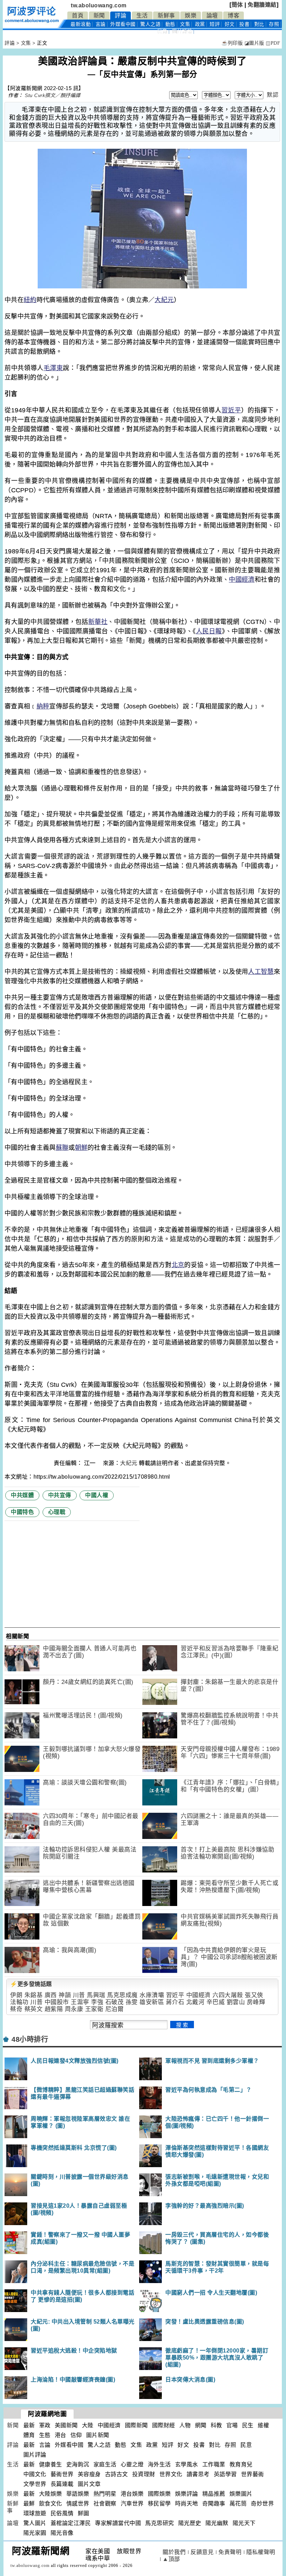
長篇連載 (62, 2484)
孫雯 (132, 2002)
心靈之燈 (132, 2464)
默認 (273, 95)
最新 (81, 24)
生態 (45, 2435)
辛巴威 (216, 2002)
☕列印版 (232, 43)
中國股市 (57, 2002)
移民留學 (159, 2504)
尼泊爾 (115, 2009)
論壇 (212, 16)
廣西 (51, 1995)
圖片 (182, 31)
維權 (264, 2425)
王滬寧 (80, 2002)
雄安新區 (152, 2002)
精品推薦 (214, 2494)
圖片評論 (35, 2455)
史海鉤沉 (78, 2464)
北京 (178, 1265)
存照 (274, 24)
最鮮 (29, 2504)
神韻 (65, 1995)
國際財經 (164, 2425)
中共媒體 (22, 1495)
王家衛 (94, 2009)
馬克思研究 (160, 2523)
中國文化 (35, 2474)
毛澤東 (53, 368)
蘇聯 (62, 1148)
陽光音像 (62, 2533)
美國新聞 (66, 2425)
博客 (234, 16)
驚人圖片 (35, 2523)
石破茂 (115, 2002)
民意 (162, 31)
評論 (121, 16)
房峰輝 (256, 2002)
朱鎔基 (34, 1995)
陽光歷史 (190, 2523)
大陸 (88, 2425)
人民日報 (209, 631)
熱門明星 (105, 2494)
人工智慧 (261, 972)
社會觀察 (105, 2504)
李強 (97, 2002)
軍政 (45, 2425)
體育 (29, 2435)
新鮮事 (166, 16)
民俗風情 (62, 2513)
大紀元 (164, 300)
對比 (259, 24)
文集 (185, 24)
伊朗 (16, 1995)
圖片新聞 (98, 2435)
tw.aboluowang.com (99, 5)
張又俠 (254, 1995)
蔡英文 (34, 2009)
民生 (248, 2425)
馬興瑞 (96, 1995)
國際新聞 (136, 2425)
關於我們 (174, 2552)
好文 (230, 24)
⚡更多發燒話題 (31, 1984)
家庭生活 (105, 2464)
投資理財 (144, 2474)
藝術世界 (62, 2474)
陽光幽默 (217, 2523)
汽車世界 (132, 2504)
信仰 (76, 2435)
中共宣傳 (60, 1495)
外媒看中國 (123, 24)
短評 (215, 24)
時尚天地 (187, 2504)
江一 (91, 1463)
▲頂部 (171, 2559)
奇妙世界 (262, 2504)
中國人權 (97, 1495)
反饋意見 (202, 2552)
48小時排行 (30, 2039)
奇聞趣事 (214, 2504)
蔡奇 (16, 2009)
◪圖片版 (254, 43)
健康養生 (51, 2464)
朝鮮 (81, 1148)
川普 (79, 1995)
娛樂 (191, 16)
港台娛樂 (132, 2494)
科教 (216, 2425)
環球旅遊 (35, 2513)
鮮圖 (84, 2513)
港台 (61, 2435)
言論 (101, 24)
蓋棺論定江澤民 (71, 2523)
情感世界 (78, 2504)
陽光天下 (244, 2523)
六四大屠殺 (228, 1995)
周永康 (74, 2009)
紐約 (30, 300)
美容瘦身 (89, 2474)
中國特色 (22, 1512)
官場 (232, 2425)
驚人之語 (150, 24)
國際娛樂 (159, 2494)
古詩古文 (116, 2474)
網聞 (201, 2425)
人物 (185, 2425)
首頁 (78, 16)
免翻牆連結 (262, 5)
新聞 (99, 16)
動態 (170, 24)
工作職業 (214, 2464)
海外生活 (159, 2464)
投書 (244, 24)
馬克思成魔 (122, 1995)
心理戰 (57, 1512)
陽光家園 (35, 2533)
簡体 (237, 5)
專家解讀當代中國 (118, 2523)
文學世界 (35, 2484)
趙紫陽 (54, 2009)
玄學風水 (187, 2464)
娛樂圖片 (241, 2494)
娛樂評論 (187, 2494)
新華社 (98, 622)
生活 (142, 16)
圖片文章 (89, 2484)
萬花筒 (238, 2504)
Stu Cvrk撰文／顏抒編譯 (53, 95)
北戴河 (195, 2002)
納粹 (43, 706)
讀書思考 (198, 2474)
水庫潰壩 (152, 1995)
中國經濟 (242, 580)
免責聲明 (230, 2552)
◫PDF (273, 43)
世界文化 (171, 2474)
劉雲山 (236, 2002)
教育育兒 (241, 2464)
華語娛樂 (78, 2494)
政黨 (200, 24)
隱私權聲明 (261, 2552)
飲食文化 (51, 2504)
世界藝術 (253, 2474)
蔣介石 (175, 2002)
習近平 (231, 410)
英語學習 (225, 2474)
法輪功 (19, 2002)
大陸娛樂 (51, 2494)
